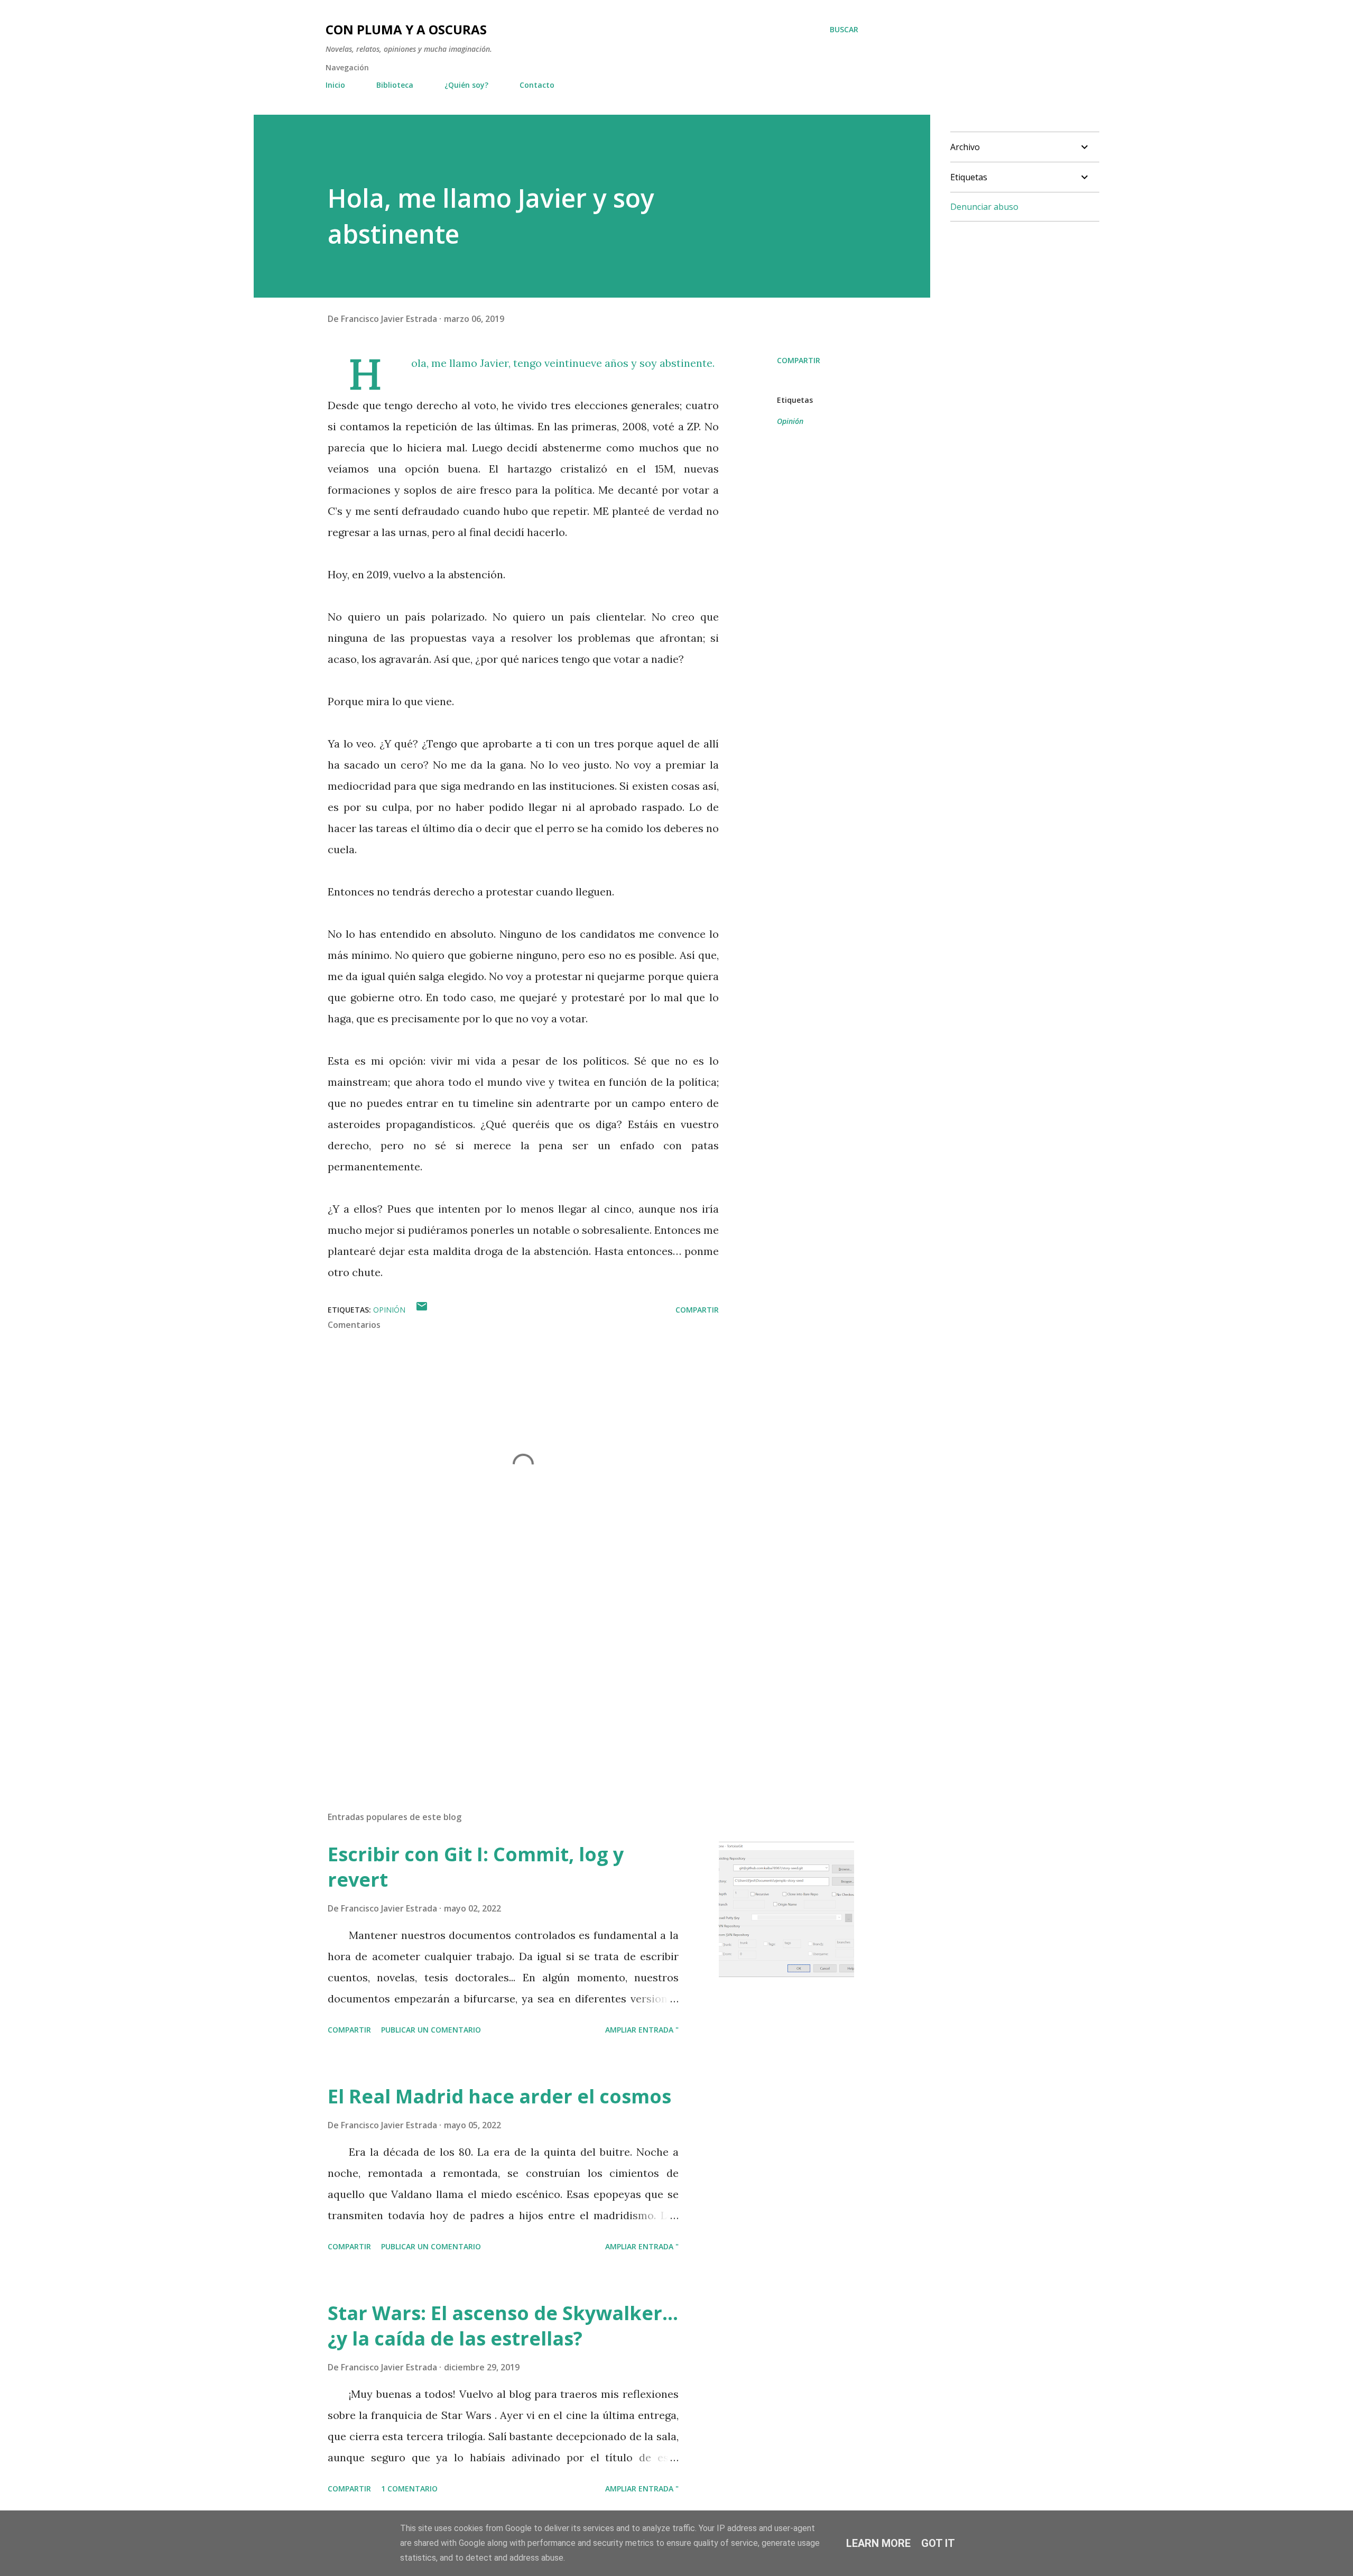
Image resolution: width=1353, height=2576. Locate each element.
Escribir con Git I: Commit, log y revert (476, 1867)
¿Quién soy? (466, 85)
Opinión (790, 421)
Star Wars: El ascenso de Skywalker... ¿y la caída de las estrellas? (503, 2326)
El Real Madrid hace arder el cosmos (499, 2096)
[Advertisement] (506, 1679)
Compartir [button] (799, 360)
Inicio (335, 85)
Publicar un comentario (431, 2030)
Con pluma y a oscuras (406, 29)
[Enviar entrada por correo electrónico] (422, 1310)
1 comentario (409, 2489)
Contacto (537, 85)
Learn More (878, 2543)
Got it (938, 2543)
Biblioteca (395, 85)
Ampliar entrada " (642, 2030)
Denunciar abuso (984, 207)
